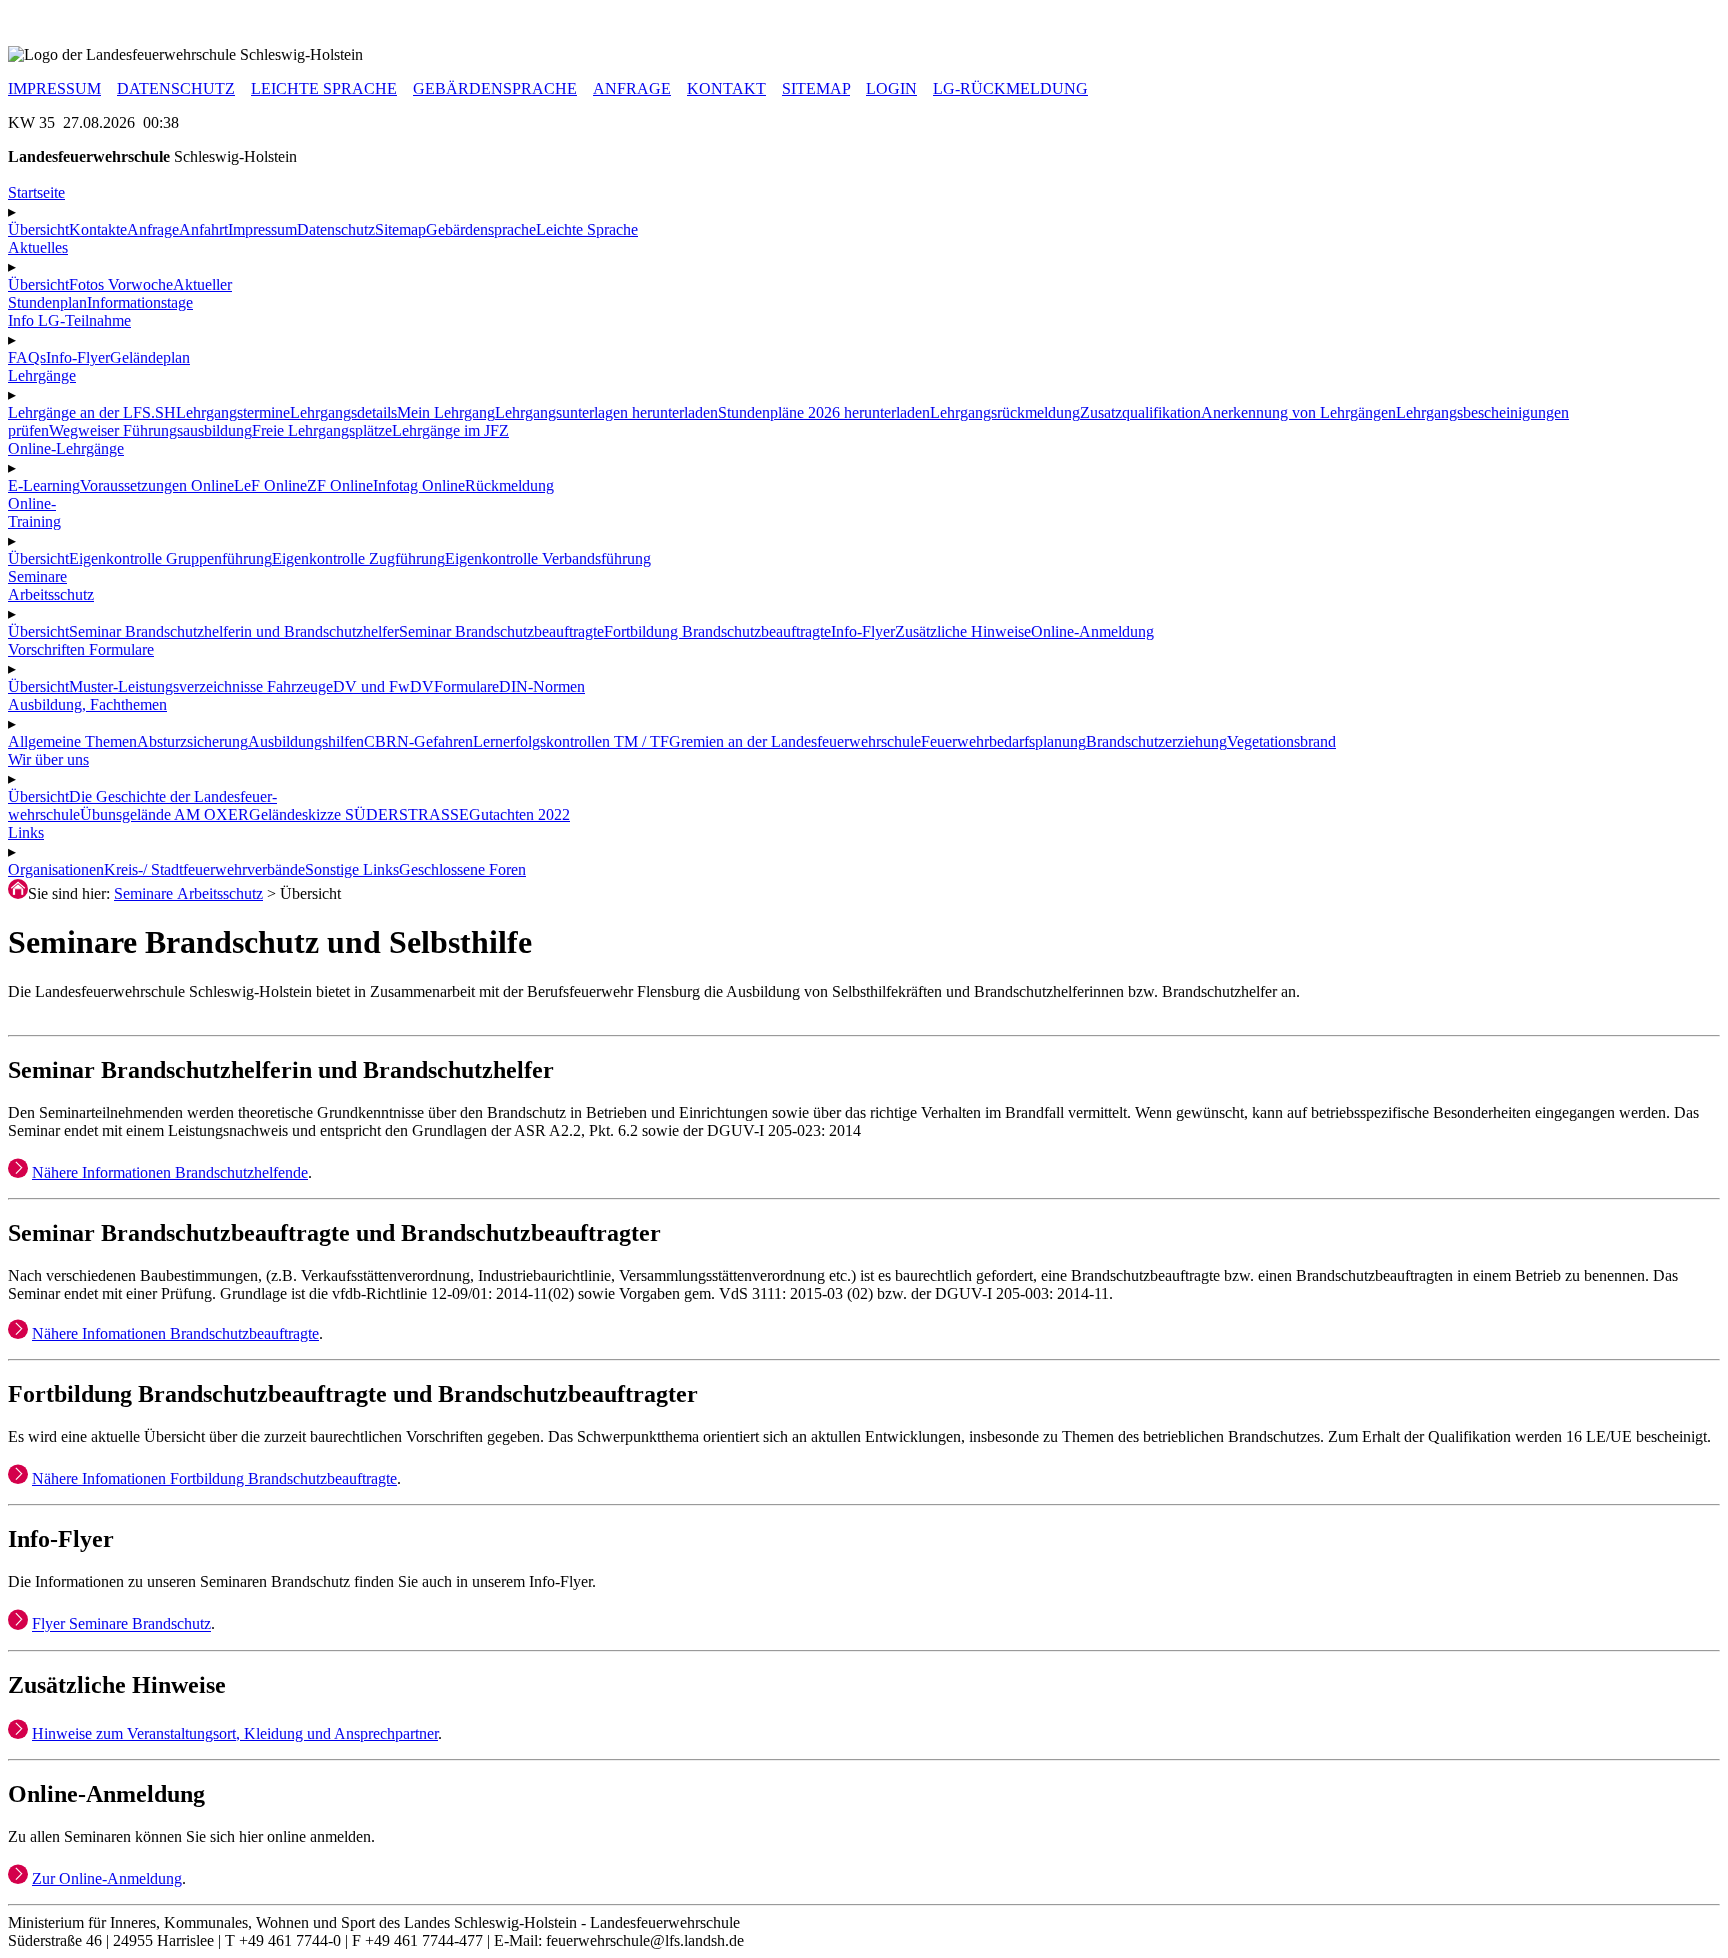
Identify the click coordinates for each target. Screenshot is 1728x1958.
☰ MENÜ (41, 17)
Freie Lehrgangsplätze (322, 430)
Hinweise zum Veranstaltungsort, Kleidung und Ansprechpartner (235, 1733)
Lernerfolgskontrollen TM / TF (571, 741)
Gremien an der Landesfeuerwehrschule (795, 741)
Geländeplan (150, 357)
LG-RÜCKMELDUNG (1010, 88)
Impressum (262, 229)
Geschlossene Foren (462, 869)
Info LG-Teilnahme (69, 320)
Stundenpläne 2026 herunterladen (824, 412)
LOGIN (891, 88)
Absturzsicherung (192, 741)
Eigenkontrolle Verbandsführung (548, 558)
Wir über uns (48, 759)
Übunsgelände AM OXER (164, 814)
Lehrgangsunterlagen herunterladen (606, 412)
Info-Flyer (78, 357)
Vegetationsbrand (1281, 741)
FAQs (27, 357)
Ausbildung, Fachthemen (87, 704)
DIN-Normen (542, 686)
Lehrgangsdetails (343, 412)
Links (26, 832)
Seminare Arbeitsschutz (188, 893)
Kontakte (98, 229)
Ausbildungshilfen (306, 741)
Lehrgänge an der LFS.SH (92, 412)
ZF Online (340, 485)
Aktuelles (38, 247)
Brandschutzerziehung (1156, 741)
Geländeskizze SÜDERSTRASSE (359, 814)
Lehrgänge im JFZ (450, 430)
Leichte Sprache (587, 229)
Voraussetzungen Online (157, 485)
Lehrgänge (42, 375)
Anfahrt (203, 229)
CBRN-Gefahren (418, 741)
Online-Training (34, 512)
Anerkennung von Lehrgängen (1298, 412)
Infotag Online (419, 485)
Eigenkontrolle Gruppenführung (170, 558)
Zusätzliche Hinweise (963, 631)
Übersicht (38, 229)
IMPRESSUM (54, 88)
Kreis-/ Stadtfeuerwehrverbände (204, 869)
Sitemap (400, 229)
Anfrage (153, 229)
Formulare (466, 686)
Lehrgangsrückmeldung (1005, 412)
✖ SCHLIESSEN (65, 36)
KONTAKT (726, 88)
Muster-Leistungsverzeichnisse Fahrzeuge (201, 686)
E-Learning (44, 485)
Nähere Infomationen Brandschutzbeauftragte (175, 1333)
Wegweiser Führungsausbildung (150, 430)
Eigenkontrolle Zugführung (358, 558)
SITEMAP (816, 88)
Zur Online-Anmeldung (107, 1878)
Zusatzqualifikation (1140, 412)
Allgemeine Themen (72, 741)
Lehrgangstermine (233, 412)
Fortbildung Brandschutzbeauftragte (717, 631)
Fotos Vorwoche (121, 284)
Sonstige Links (352, 869)
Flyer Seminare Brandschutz (121, 1624)
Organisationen (56, 869)
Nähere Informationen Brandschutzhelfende (170, 1172)
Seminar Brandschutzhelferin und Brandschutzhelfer (234, 631)
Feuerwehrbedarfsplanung (1003, 741)
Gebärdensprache (481, 229)
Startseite (36, 192)
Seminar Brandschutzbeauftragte (501, 631)
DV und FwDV (383, 686)
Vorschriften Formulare (81, 649)
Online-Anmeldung (1092, 631)
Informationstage (140, 302)
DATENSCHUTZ (176, 88)
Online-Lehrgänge (66, 448)
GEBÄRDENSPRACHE (495, 88)
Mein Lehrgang (446, 412)
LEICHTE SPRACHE (324, 88)
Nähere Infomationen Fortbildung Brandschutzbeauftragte (214, 1478)
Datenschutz (336, 229)
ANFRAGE (632, 88)
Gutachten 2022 (519, 814)
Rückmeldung (509, 485)
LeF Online (270, 485)
